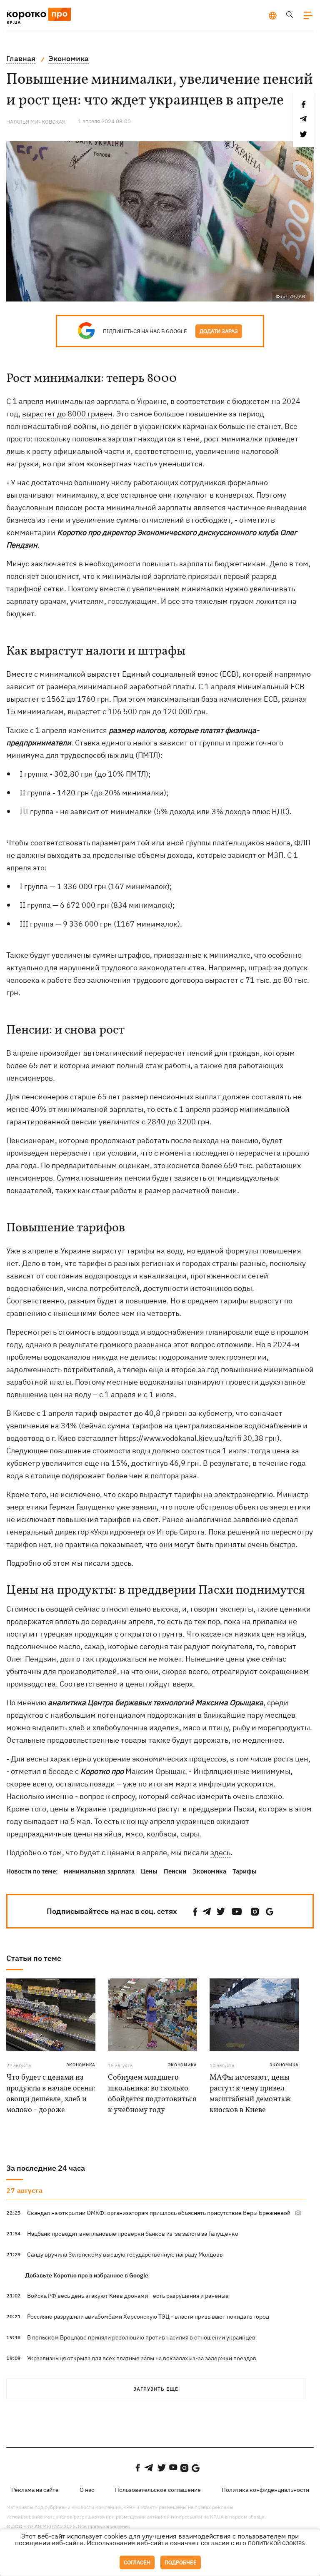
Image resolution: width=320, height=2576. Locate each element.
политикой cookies (276, 2543)
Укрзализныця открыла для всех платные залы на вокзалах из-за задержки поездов (142, 2358)
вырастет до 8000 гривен (67, 414)
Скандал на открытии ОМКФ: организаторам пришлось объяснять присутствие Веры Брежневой (159, 2213)
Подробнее (181, 2562)
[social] (195, 1912)
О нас (87, 2490)
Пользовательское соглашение (158, 2490)
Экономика (209, 1871)
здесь (121, 1563)
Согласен (137, 2562)
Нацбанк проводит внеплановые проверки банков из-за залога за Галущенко (133, 2234)
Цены (149, 1871)
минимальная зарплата (99, 1871)
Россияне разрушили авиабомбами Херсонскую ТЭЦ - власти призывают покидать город (148, 2317)
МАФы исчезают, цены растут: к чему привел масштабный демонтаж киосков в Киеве (250, 2094)
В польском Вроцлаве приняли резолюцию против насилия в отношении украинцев (141, 2337)
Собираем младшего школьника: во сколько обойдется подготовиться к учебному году (152, 2094)
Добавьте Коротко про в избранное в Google (87, 2275)
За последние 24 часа (46, 2168)
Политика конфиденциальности (265, 2490)
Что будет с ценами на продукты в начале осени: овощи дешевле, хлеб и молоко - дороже (51, 2094)
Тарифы (245, 1871)
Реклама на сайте (35, 2490)
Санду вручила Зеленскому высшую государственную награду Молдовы (125, 2255)
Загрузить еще (156, 2389)
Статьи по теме (34, 1958)
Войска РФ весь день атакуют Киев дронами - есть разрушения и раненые (128, 2296)
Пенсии (175, 1871)
